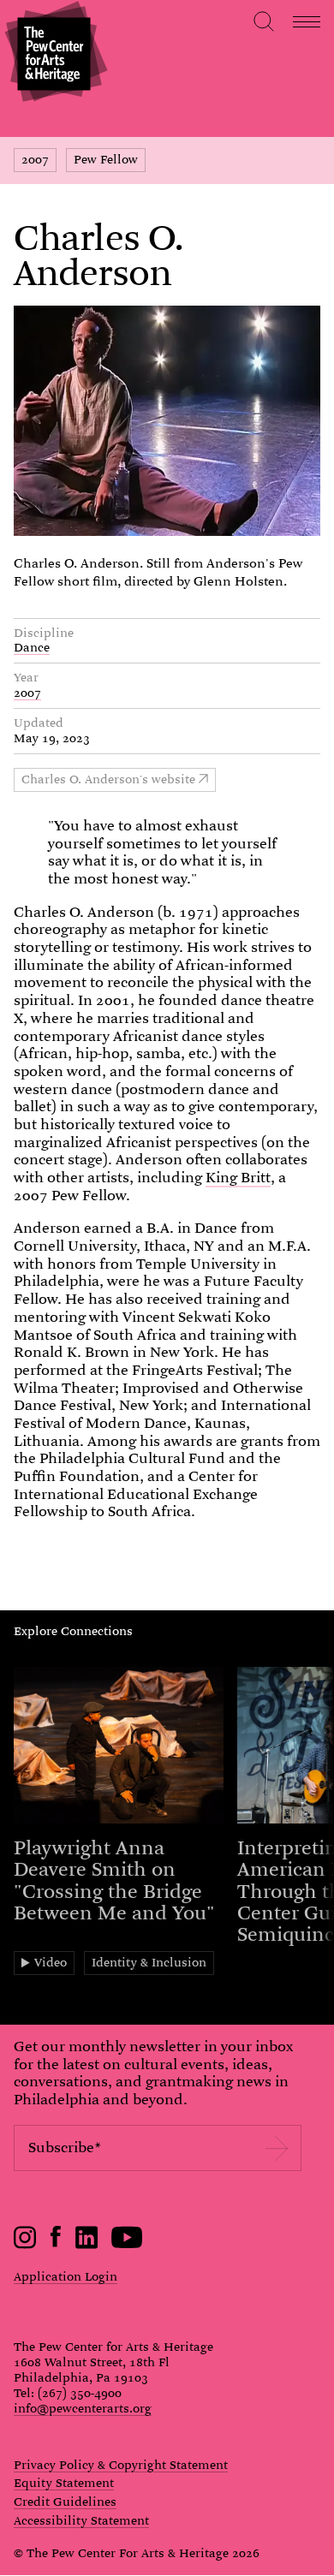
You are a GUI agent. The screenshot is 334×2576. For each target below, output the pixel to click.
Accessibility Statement (81, 2521)
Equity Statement (64, 2484)
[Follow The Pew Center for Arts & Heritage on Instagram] (25, 2245)
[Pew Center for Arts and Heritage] (54, 54)
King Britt (238, 1178)
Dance (32, 647)
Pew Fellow (106, 159)
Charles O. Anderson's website (108, 779)
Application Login (66, 2276)
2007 (35, 159)
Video (51, 1962)
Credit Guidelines (65, 2502)
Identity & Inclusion (149, 1962)
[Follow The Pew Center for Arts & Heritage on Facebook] (56, 2243)
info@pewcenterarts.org (83, 2408)
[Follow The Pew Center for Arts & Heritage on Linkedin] (86, 2245)
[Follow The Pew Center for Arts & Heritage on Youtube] (127, 2245)
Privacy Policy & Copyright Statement (121, 2466)
